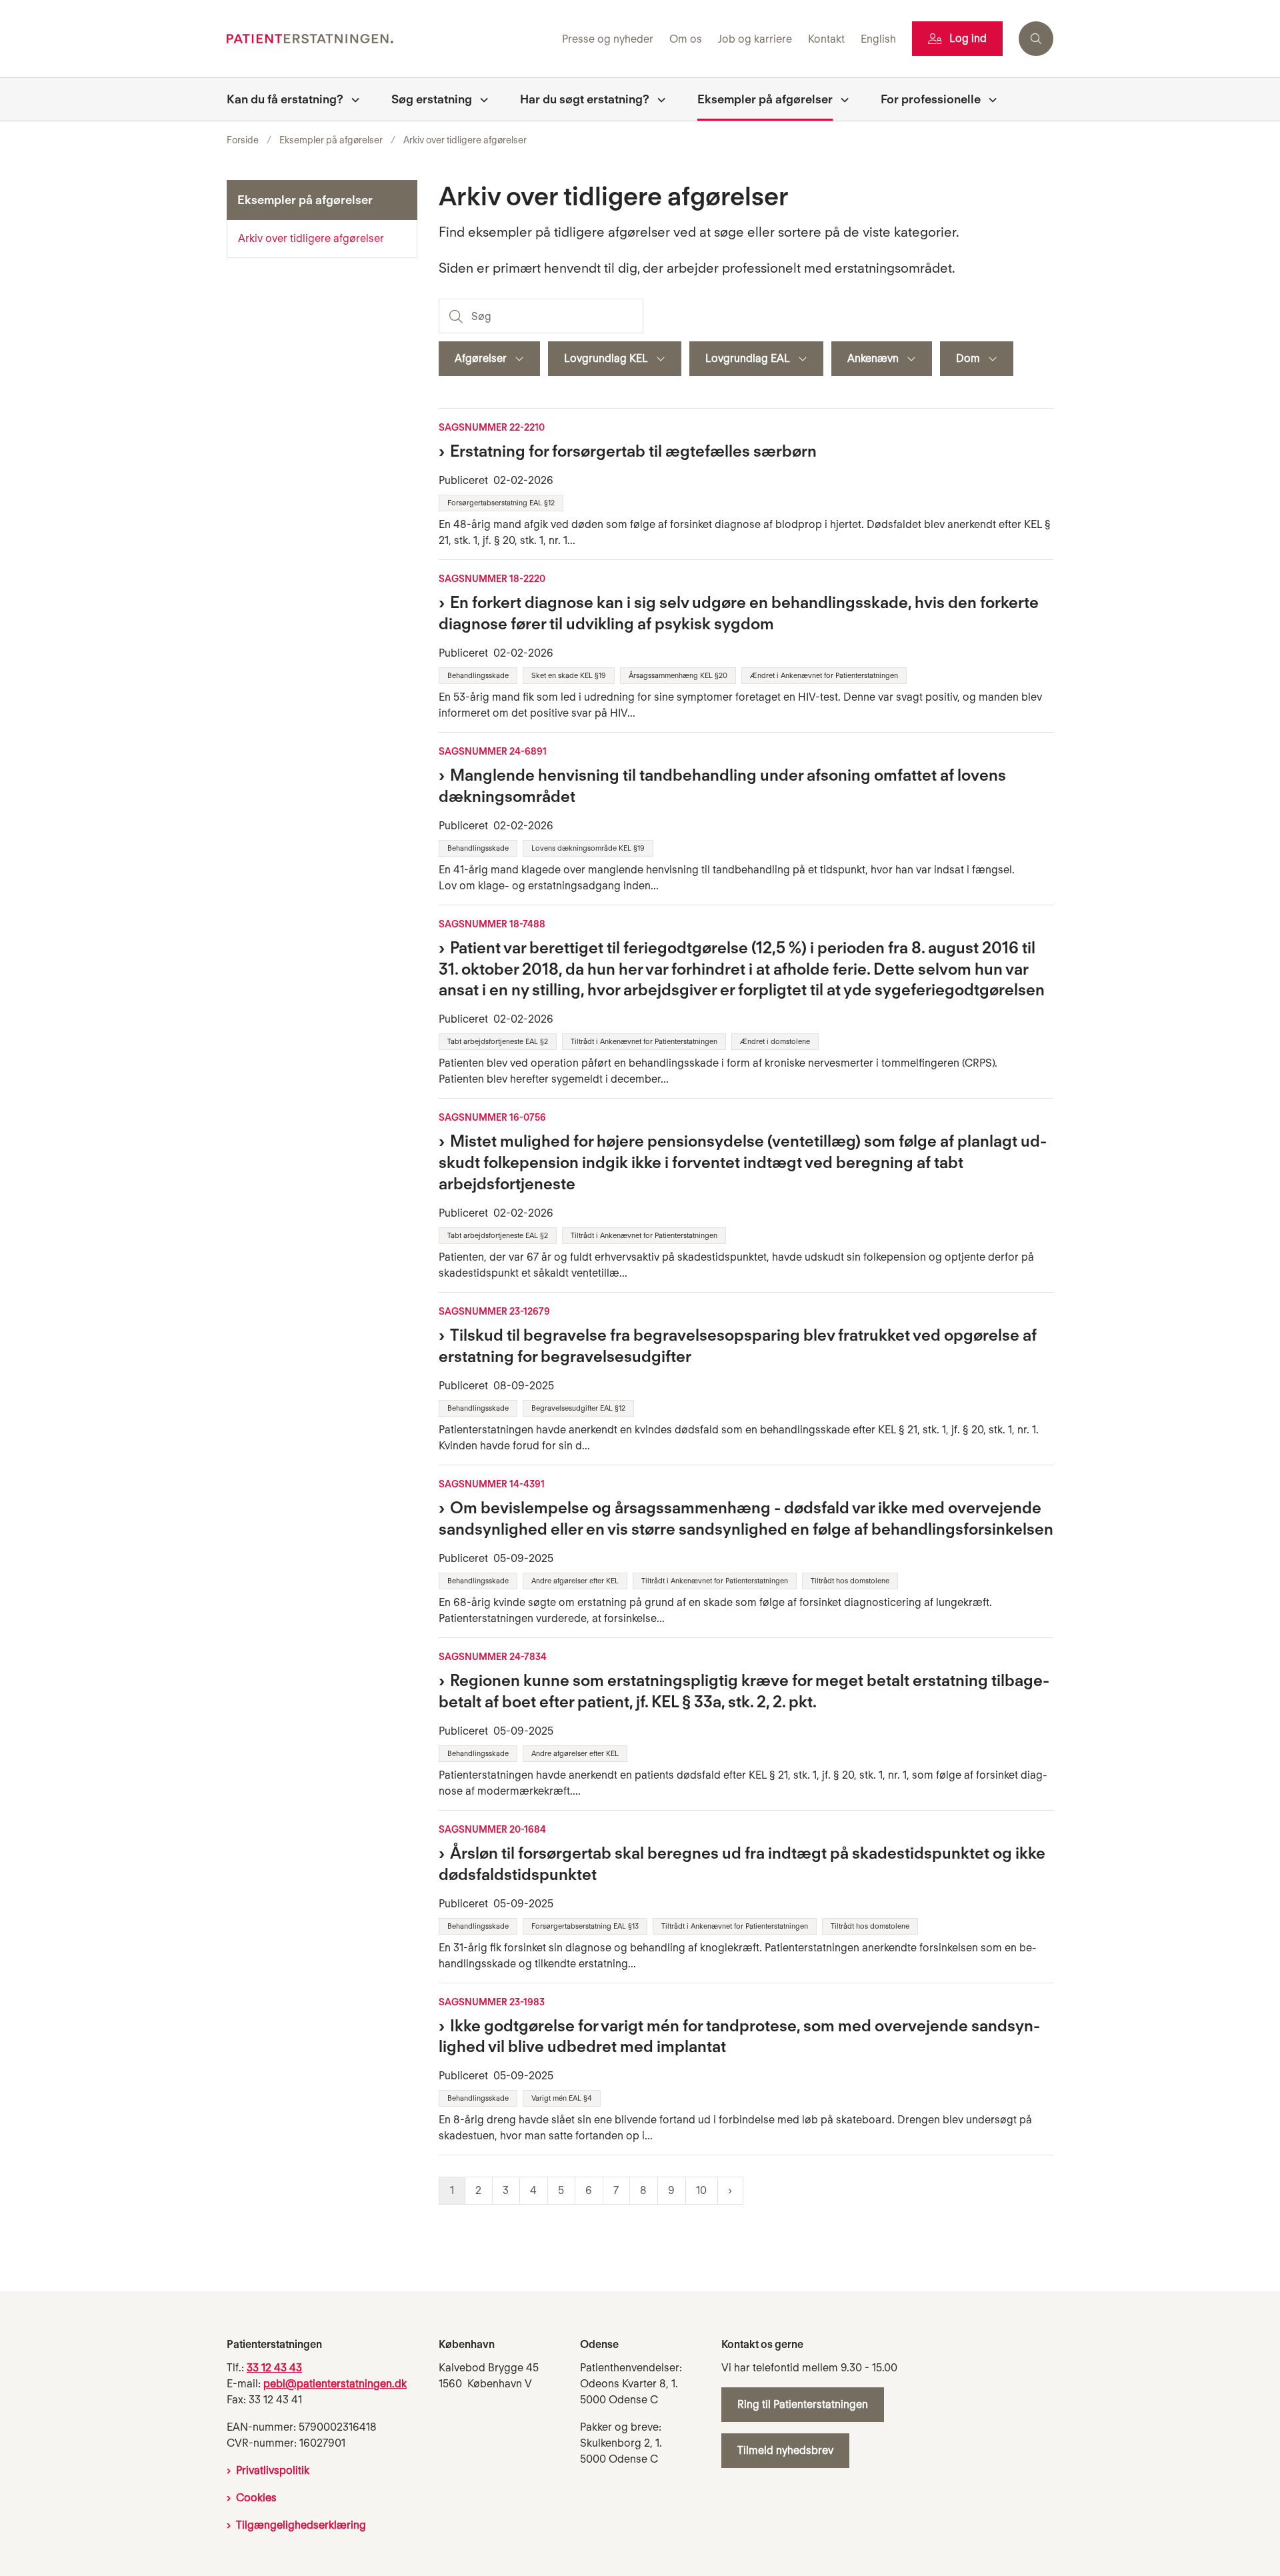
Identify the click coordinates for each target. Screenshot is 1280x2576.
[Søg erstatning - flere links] (480, 99)
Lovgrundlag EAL (748, 358)
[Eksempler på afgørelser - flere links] (841, 99)
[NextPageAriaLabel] (730, 2191)
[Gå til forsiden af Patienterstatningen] (390, 39)
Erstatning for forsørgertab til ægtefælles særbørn (633, 451)
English (878, 40)
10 (701, 2190)
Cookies (256, 2498)
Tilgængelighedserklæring (301, 2525)
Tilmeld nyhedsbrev (785, 2450)
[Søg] (455, 316)
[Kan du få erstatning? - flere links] (351, 99)
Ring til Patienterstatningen (803, 2404)
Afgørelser (481, 358)
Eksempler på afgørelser (765, 99)
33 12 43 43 (274, 2368)
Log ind (968, 38)
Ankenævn (873, 358)
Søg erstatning (432, 99)
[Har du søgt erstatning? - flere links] (657, 99)
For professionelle (931, 99)
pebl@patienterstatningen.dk (335, 2384)
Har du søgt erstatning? (585, 99)
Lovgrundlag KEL (606, 358)
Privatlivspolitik (273, 2470)
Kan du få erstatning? (285, 99)
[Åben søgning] (1036, 39)
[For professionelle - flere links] (989, 99)
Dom (968, 358)
